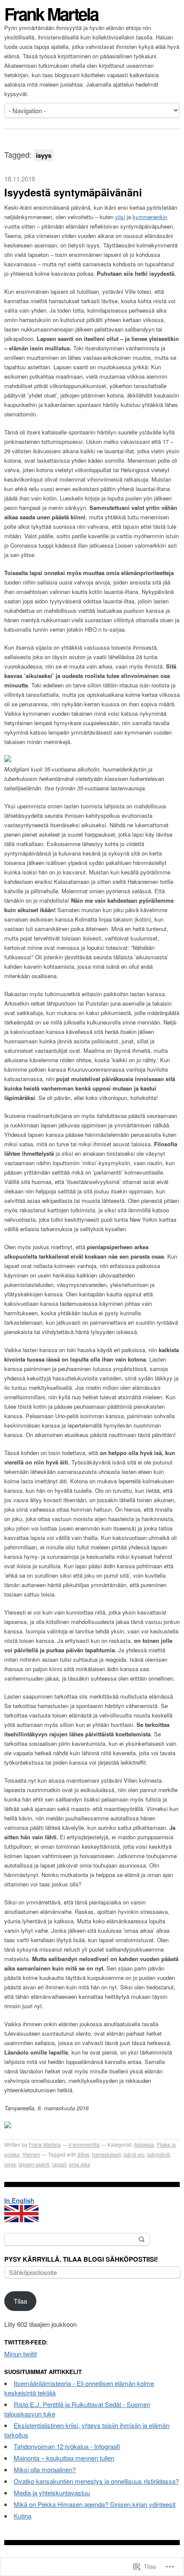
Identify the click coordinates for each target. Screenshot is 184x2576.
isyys (10, 2164)
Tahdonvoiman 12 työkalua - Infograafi (67, 2446)
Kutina (22, 2516)
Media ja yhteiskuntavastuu (52, 2493)
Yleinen (31, 2154)
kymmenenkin (150, 217)
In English (19, 2200)
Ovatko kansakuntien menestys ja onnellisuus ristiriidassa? (96, 2481)
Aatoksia (144, 2144)
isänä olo (134, 2154)
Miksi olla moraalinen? (45, 2469)
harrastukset (106, 2154)
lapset (59, 2164)
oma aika (80, 2164)
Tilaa (20, 2301)
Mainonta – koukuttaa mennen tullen (64, 2458)
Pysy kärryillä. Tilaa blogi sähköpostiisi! (81, 2259)
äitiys (83, 2154)
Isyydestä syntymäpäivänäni (73, 192)
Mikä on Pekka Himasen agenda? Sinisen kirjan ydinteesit (95, 2504)
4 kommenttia (84, 2144)
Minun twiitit (21, 2354)
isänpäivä (159, 2154)
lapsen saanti (34, 2164)
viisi (120, 217)
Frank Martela (51, 14)
